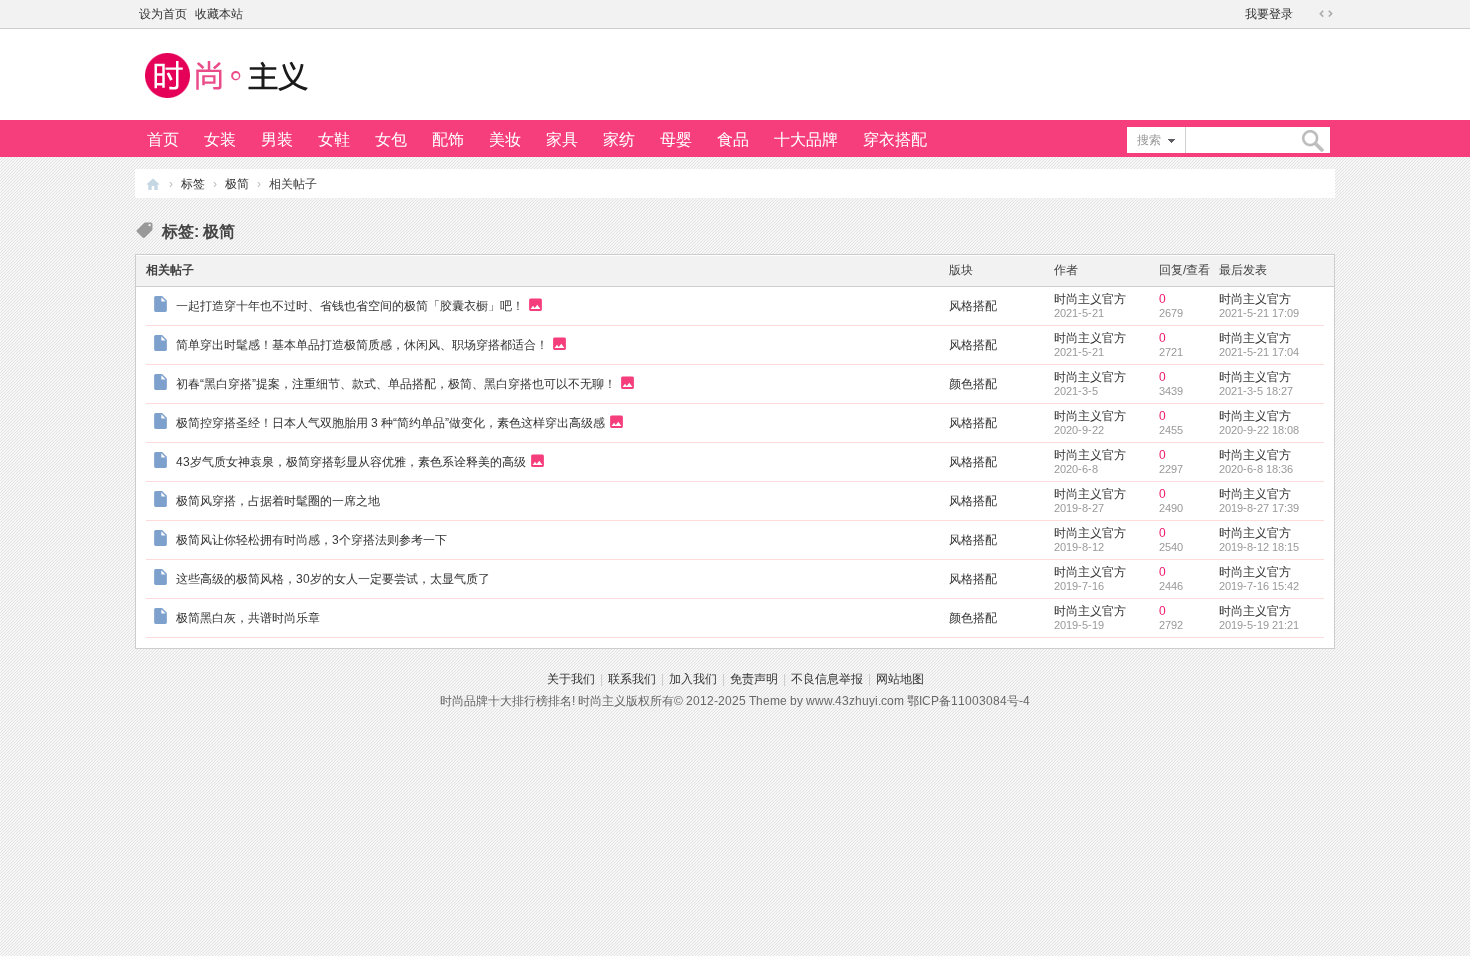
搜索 (1149, 140)
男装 (277, 139)
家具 (562, 139)
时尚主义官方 (1090, 299)
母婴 (676, 139)
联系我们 (632, 679)
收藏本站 (219, 14)
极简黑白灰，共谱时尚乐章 (248, 618)
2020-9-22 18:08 (1259, 430)
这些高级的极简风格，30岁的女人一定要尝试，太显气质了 (333, 579)
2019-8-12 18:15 (1259, 547)
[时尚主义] (225, 101)
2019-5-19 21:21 (1259, 625)
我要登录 (1269, 14)
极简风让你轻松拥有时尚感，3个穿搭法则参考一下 (311, 540)
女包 (391, 139)
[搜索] (1312, 140)
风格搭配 (973, 306)
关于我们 (571, 679)
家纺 (619, 139)
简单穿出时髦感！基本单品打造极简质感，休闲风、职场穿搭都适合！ (362, 344)
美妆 (505, 139)
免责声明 (754, 679)
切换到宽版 (1326, 14)
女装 (220, 139)
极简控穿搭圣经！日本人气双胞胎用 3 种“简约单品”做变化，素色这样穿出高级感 (390, 422)
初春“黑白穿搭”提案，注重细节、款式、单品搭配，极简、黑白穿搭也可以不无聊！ (396, 383)
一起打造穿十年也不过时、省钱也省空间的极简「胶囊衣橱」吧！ (350, 305)
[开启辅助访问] (1307, 14)
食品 (733, 139)
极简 (237, 184)
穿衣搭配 (895, 139)
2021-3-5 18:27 (1256, 391)
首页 (163, 139)
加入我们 (693, 679)
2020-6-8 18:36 (1256, 469)
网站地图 (900, 679)
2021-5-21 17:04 (1259, 352)
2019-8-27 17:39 (1259, 508)
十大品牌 (806, 139)
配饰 (448, 139)
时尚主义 (153, 183)
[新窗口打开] (162, 307)
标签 (193, 184)
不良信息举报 (827, 679)
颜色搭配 (973, 384)
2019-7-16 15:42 (1259, 586)
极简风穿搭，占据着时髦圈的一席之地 (278, 501)
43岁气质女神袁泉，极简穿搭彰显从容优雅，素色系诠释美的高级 (351, 461)
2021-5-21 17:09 (1259, 313)
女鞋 (334, 139)
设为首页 (163, 14)
